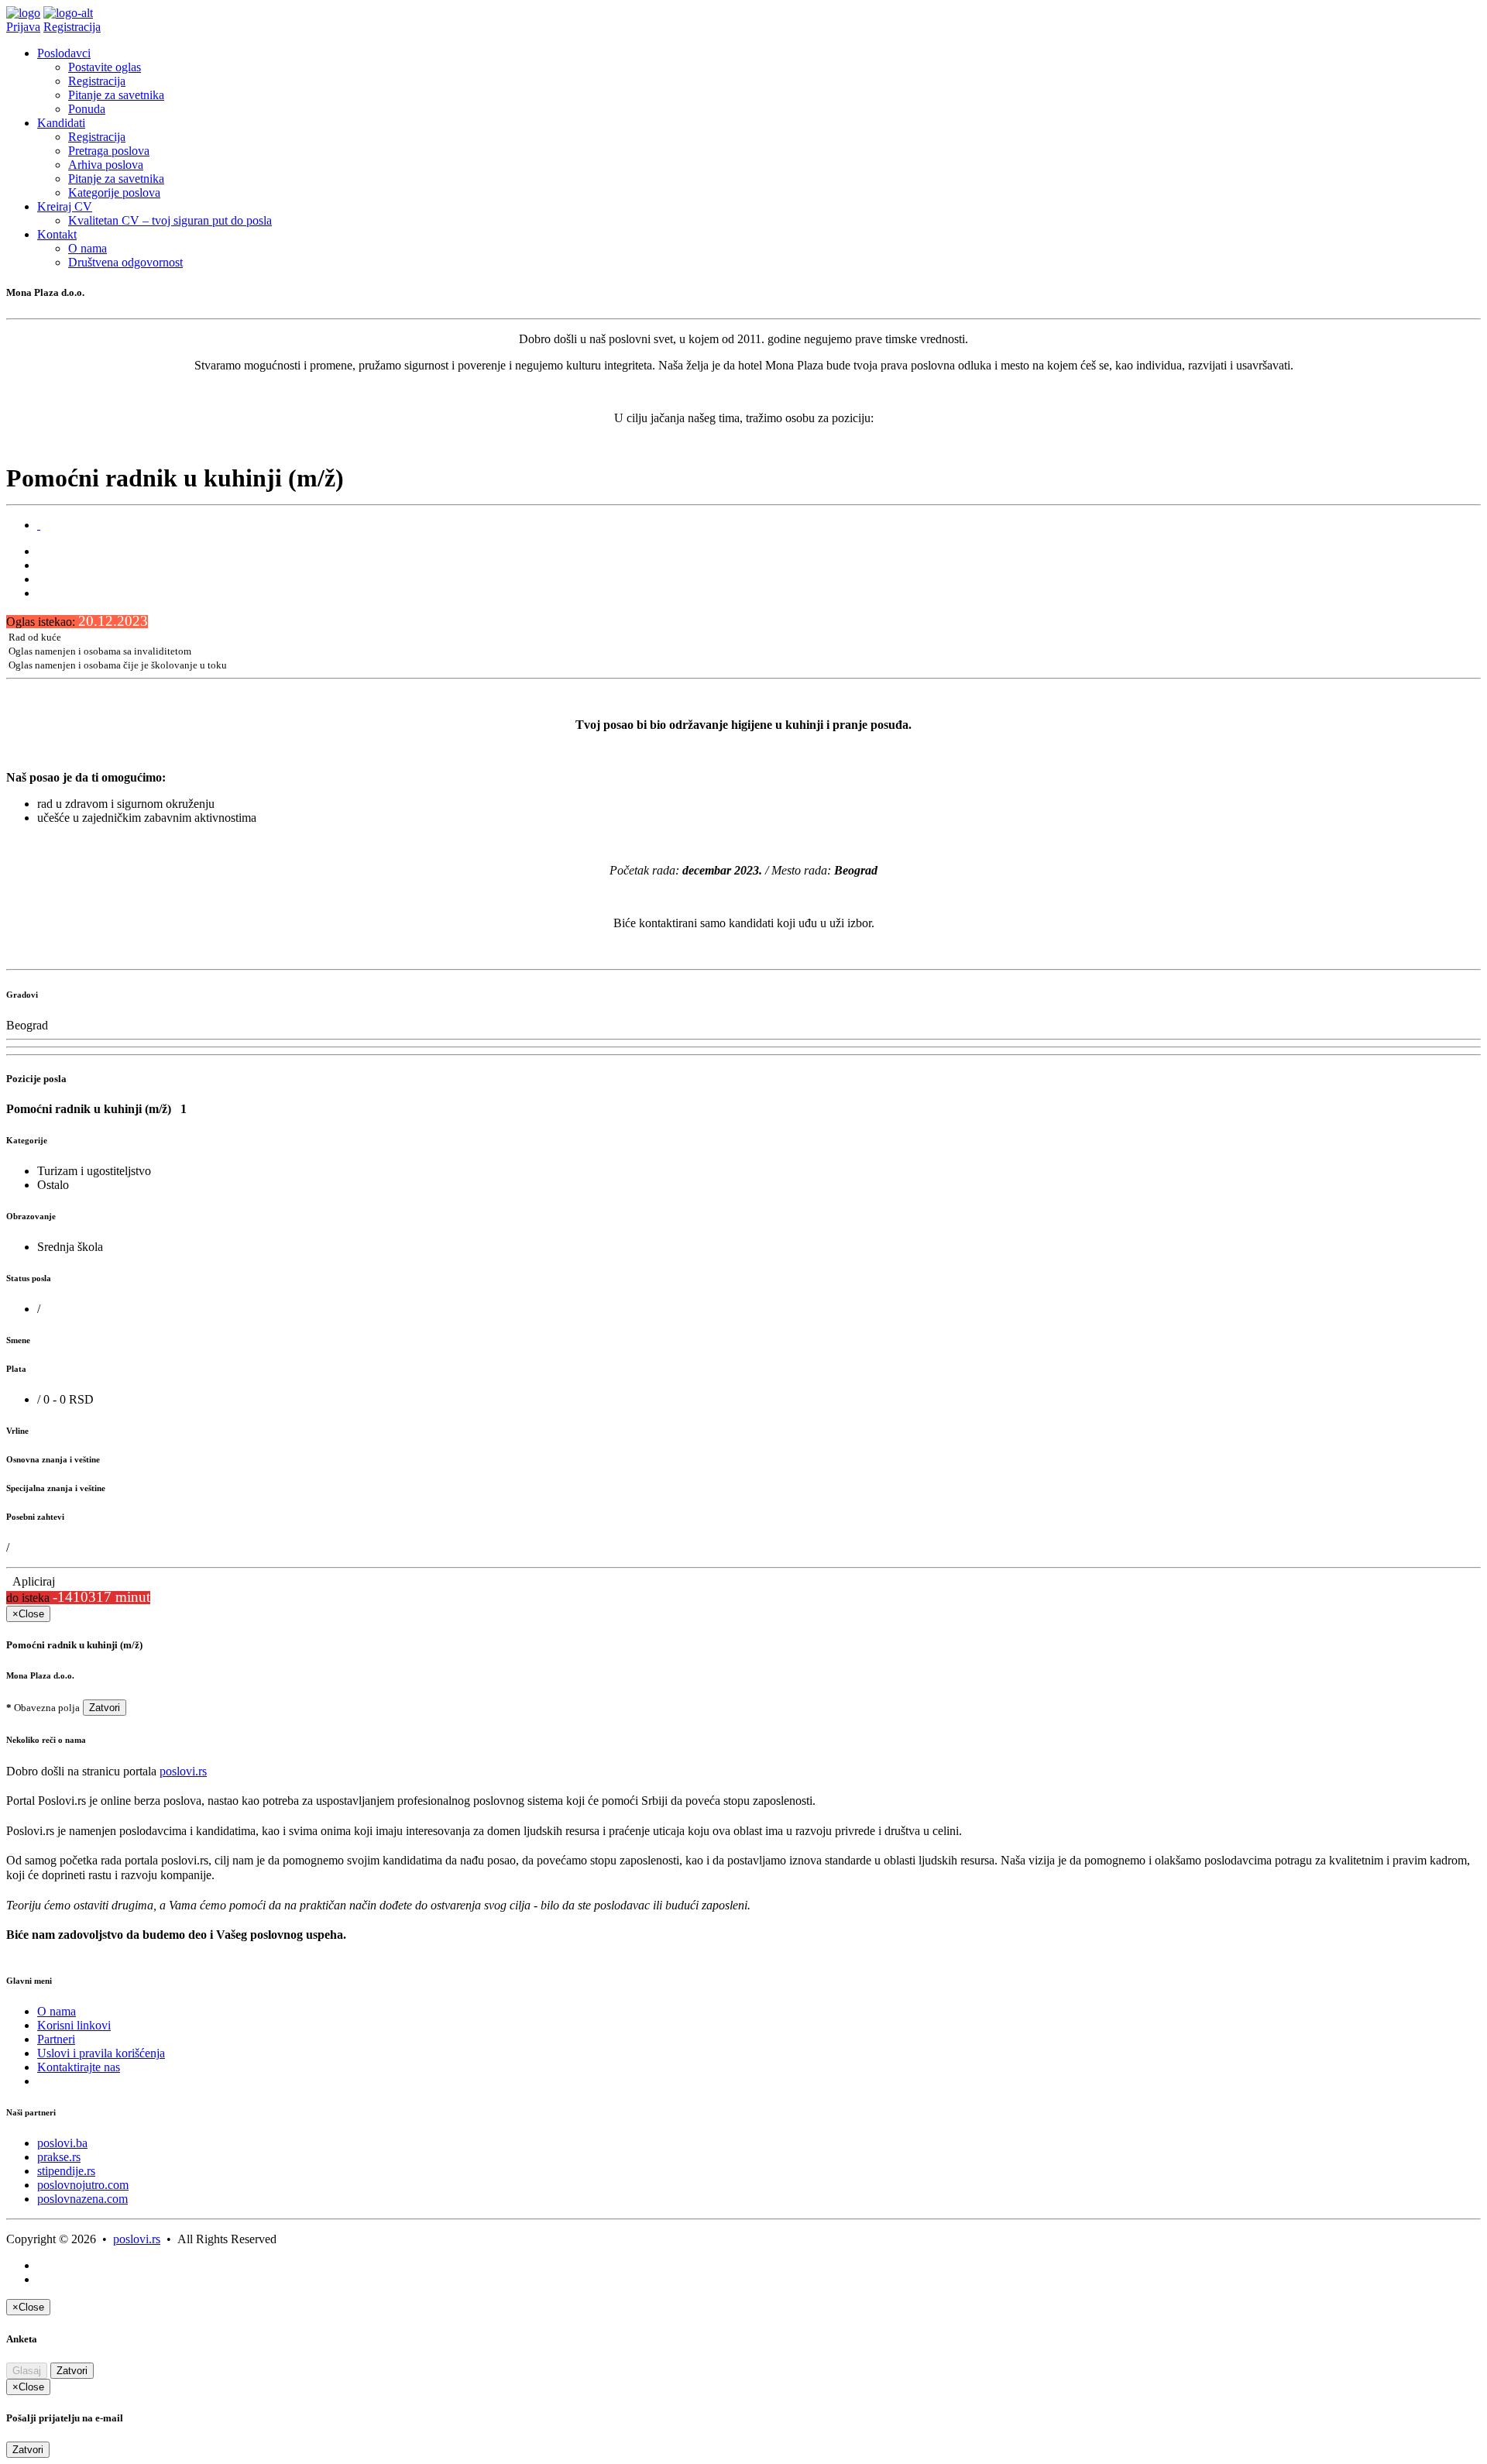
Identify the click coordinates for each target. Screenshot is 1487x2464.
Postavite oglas (105, 67)
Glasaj (27, 2371)
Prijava (23, 27)
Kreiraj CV (65, 206)
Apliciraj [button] (31, 1581)
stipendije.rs (66, 2171)
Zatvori (105, 1708)
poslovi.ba (62, 2143)
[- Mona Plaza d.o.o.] (39, 525)
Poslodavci (64, 53)
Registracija (72, 27)
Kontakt (57, 234)
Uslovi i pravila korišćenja (101, 2053)
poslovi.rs (183, 1771)
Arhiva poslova (106, 165)
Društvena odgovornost (125, 262)
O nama (88, 248)
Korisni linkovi (74, 2025)
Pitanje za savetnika (116, 95)
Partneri (56, 2039)
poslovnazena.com (82, 2199)
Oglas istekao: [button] (77, 622)
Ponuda (87, 109)
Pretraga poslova (109, 151)
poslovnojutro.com (83, 2185)
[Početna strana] (23, 13)
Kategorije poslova (114, 192)
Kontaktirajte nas (79, 2067)
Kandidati (61, 123)
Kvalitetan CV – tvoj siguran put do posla (170, 220)
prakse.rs (59, 2157)
